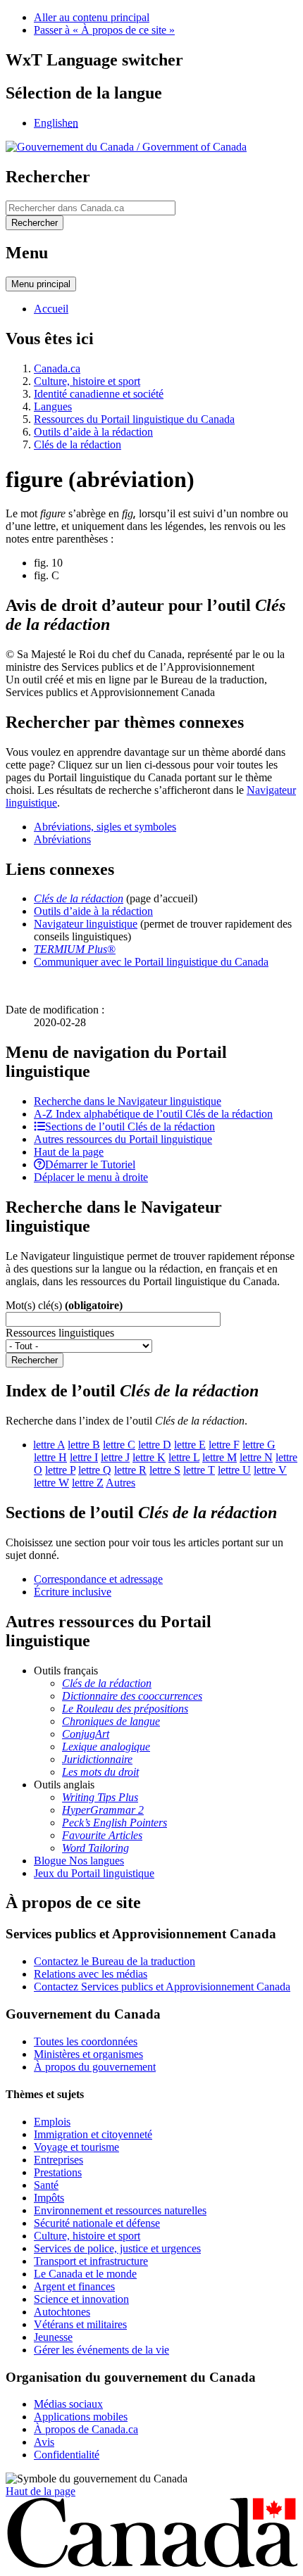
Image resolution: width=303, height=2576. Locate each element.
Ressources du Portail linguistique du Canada (134, 419)
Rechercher (35, 1360)
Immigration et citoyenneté (93, 2134)
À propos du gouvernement (95, 2067)
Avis (44, 2442)
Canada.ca (57, 368)
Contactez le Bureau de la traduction (115, 1961)
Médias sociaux (68, 2404)
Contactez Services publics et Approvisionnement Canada (162, 1987)
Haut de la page (41, 2491)
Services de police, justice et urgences (117, 2248)
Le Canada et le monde (85, 2274)
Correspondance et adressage (98, 1579)
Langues (53, 406)
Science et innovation (81, 2299)
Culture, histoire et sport (87, 381)
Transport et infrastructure (91, 2261)
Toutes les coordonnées (86, 2041)
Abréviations (62, 839)
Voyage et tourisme (76, 2147)
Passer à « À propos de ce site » (104, 30)
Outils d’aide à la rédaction (93, 432)
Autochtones (62, 2312)
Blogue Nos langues (79, 1861)
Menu (41, 284)
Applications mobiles (81, 2417)
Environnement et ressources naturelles (120, 2210)
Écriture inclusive (73, 1592)
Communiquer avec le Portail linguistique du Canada (151, 962)
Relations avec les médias (91, 1974)
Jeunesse (53, 2337)
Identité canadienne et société (99, 394)
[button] (128, 1101)
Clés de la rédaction (78, 444)
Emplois (52, 2122)
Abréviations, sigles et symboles (105, 827)
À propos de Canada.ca (86, 2429)
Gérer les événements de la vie (101, 2350)
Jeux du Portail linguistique (94, 1873)
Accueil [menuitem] (51, 309)
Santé (46, 2185)
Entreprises (58, 2160)
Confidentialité (67, 2455)
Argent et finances (74, 2286)
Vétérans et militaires (80, 2324)
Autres (120, 1483)
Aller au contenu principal (92, 17)
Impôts (49, 2198)
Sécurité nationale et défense (97, 2223)
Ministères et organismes (88, 2054)
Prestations (58, 2172)
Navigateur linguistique (86, 924)
